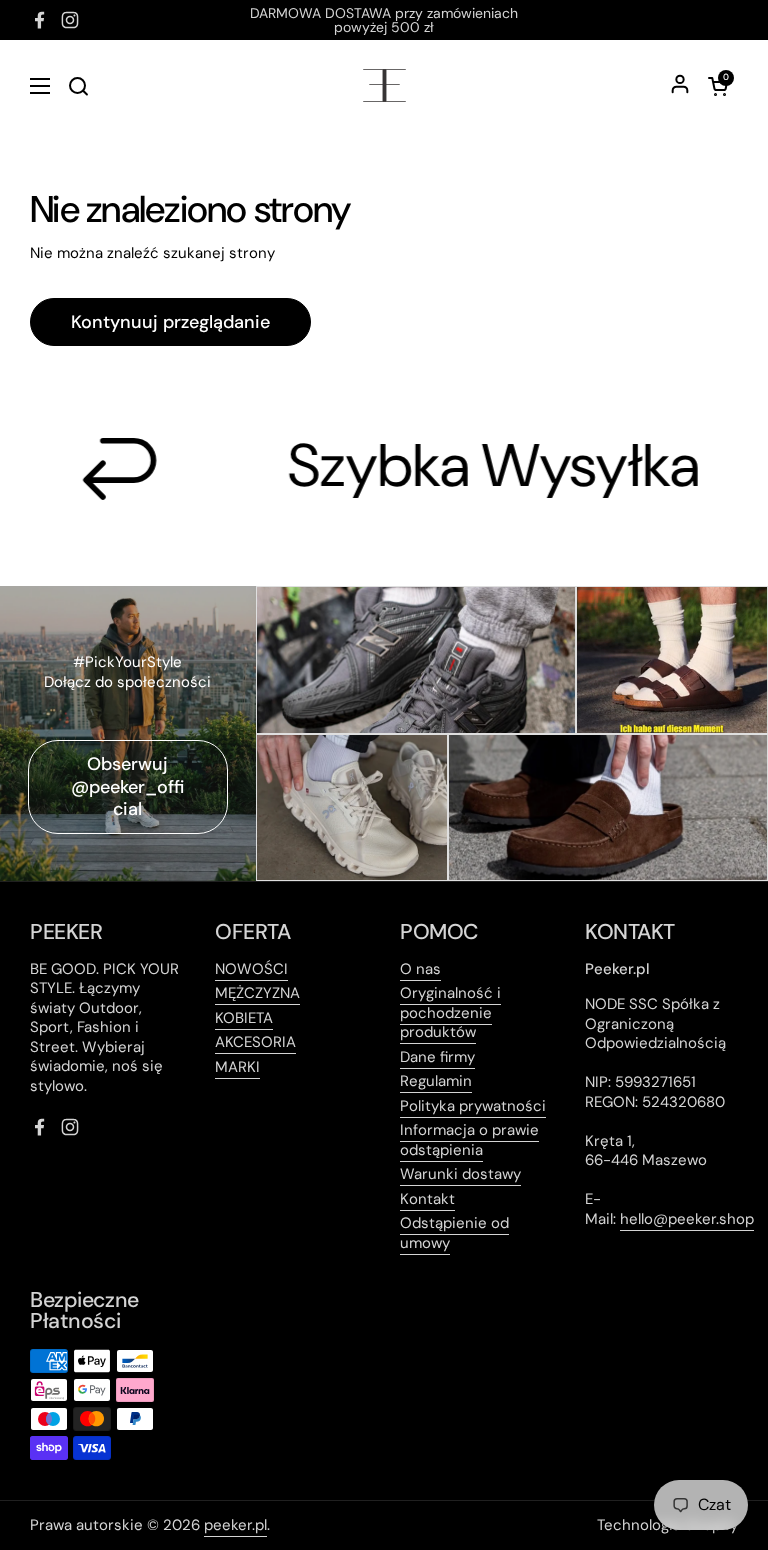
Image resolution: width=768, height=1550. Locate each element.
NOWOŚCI (251, 969)
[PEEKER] (384, 85)
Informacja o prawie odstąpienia (469, 1140)
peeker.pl (235, 1525)
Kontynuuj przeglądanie (170, 322)
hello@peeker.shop (687, 1219)
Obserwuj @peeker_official (127, 786)
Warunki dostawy (460, 1174)
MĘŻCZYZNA (257, 993)
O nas (420, 969)
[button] (718, 86)
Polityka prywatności (473, 1106)
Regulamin (436, 1081)
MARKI (237, 1067)
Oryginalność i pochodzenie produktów (450, 1012)
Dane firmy (437, 1057)
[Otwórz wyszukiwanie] (78, 86)
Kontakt (427, 1199)
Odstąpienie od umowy (454, 1233)
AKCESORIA (255, 1042)
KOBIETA (244, 1018)
